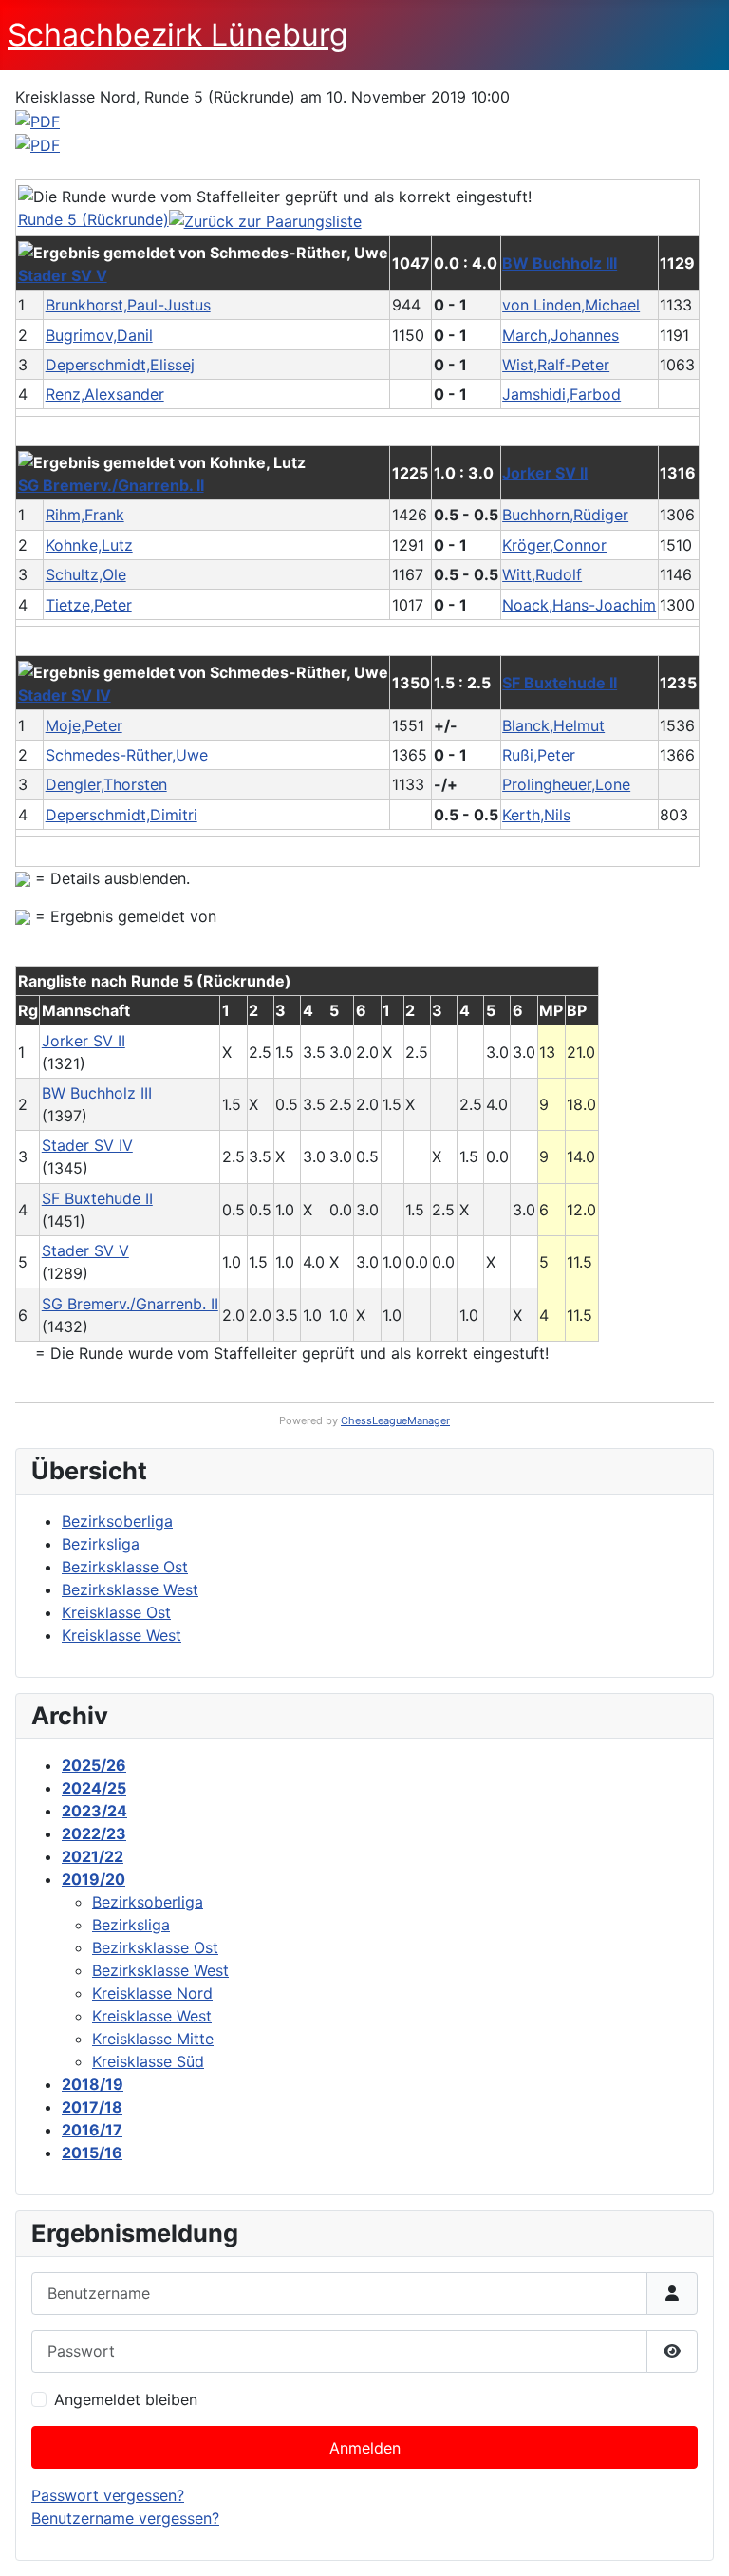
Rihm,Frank (85, 515)
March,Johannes (561, 335)
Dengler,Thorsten (106, 784)
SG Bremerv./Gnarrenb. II (111, 485)
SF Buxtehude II (560, 683)
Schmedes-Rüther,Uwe (127, 755)
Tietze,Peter (89, 605)
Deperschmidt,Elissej (120, 365)
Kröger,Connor (554, 545)
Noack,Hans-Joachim (579, 605)
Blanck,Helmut (553, 725)
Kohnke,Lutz (89, 545)
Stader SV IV (65, 695)
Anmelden (365, 2448)
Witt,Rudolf (542, 574)
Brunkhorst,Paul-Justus (128, 305)
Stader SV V (63, 275)
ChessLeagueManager (395, 1420)
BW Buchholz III (560, 263)
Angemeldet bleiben (126, 2399)
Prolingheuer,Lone (566, 784)
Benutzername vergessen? (125, 2518)
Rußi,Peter (539, 755)
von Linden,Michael (571, 305)
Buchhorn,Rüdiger (565, 515)
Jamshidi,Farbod (561, 394)
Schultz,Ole (86, 574)
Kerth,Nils (536, 815)
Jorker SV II (545, 473)
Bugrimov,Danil (99, 335)
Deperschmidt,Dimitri (121, 815)
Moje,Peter (84, 725)
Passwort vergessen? (108, 2495)
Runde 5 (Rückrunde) (93, 219)
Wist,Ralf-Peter (556, 365)
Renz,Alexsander (105, 394)
